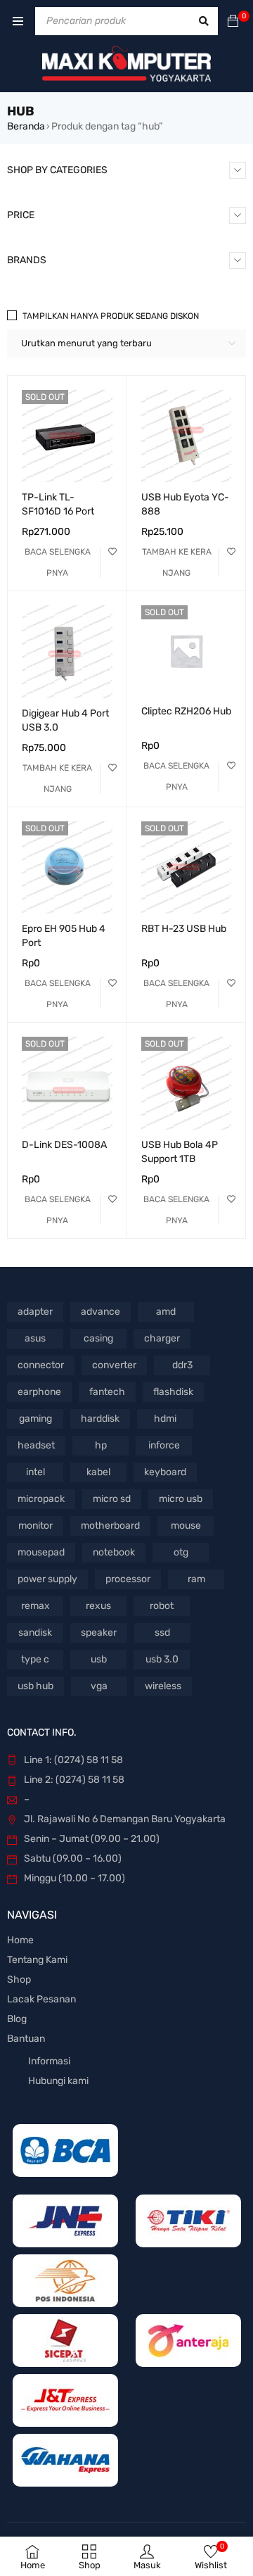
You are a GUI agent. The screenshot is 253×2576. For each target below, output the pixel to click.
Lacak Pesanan (41, 1999)
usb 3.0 (162, 1659)
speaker (99, 1633)
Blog (17, 2019)
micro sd (112, 1499)
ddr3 (182, 1365)
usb (99, 1659)
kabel (98, 1472)
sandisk (35, 1633)
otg (181, 1552)
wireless (163, 1686)
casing (98, 1338)
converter (114, 1365)
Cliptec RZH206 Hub (186, 711)
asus (35, 1338)
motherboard (110, 1526)
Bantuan (26, 2039)
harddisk (100, 1419)
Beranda (26, 126)
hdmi (165, 1419)
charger (162, 1338)
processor (128, 1579)
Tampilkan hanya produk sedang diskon (111, 316)
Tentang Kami (37, 1960)
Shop (19, 1980)
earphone (39, 1392)
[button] (177, 562)
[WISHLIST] (112, 552)
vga (99, 1686)
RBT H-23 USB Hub (184, 929)
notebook (114, 1552)
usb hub (35, 1686)
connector (41, 1365)
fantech (107, 1392)
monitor (35, 1526)
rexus (98, 1606)
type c (35, 1659)
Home (20, 1940)
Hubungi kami (58, 2081)
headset (36, 1445)
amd (166, 1312)
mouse (186, 1526)
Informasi (49, 2061)
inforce (164, 1445)
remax (35, 1606)
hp (101, 1445)
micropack (41, 1499)
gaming (35, 1419)
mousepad (41, 1552)
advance (100, 1312)
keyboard (165, 1472)
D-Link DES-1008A (64, 1145)
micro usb (181, 1499)
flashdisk (173, 1392)
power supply (47, 1579)
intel (35, 1472)
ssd (162, 1633)
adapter (35, 1312)
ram (196, 1579)
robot (162, 1606)
